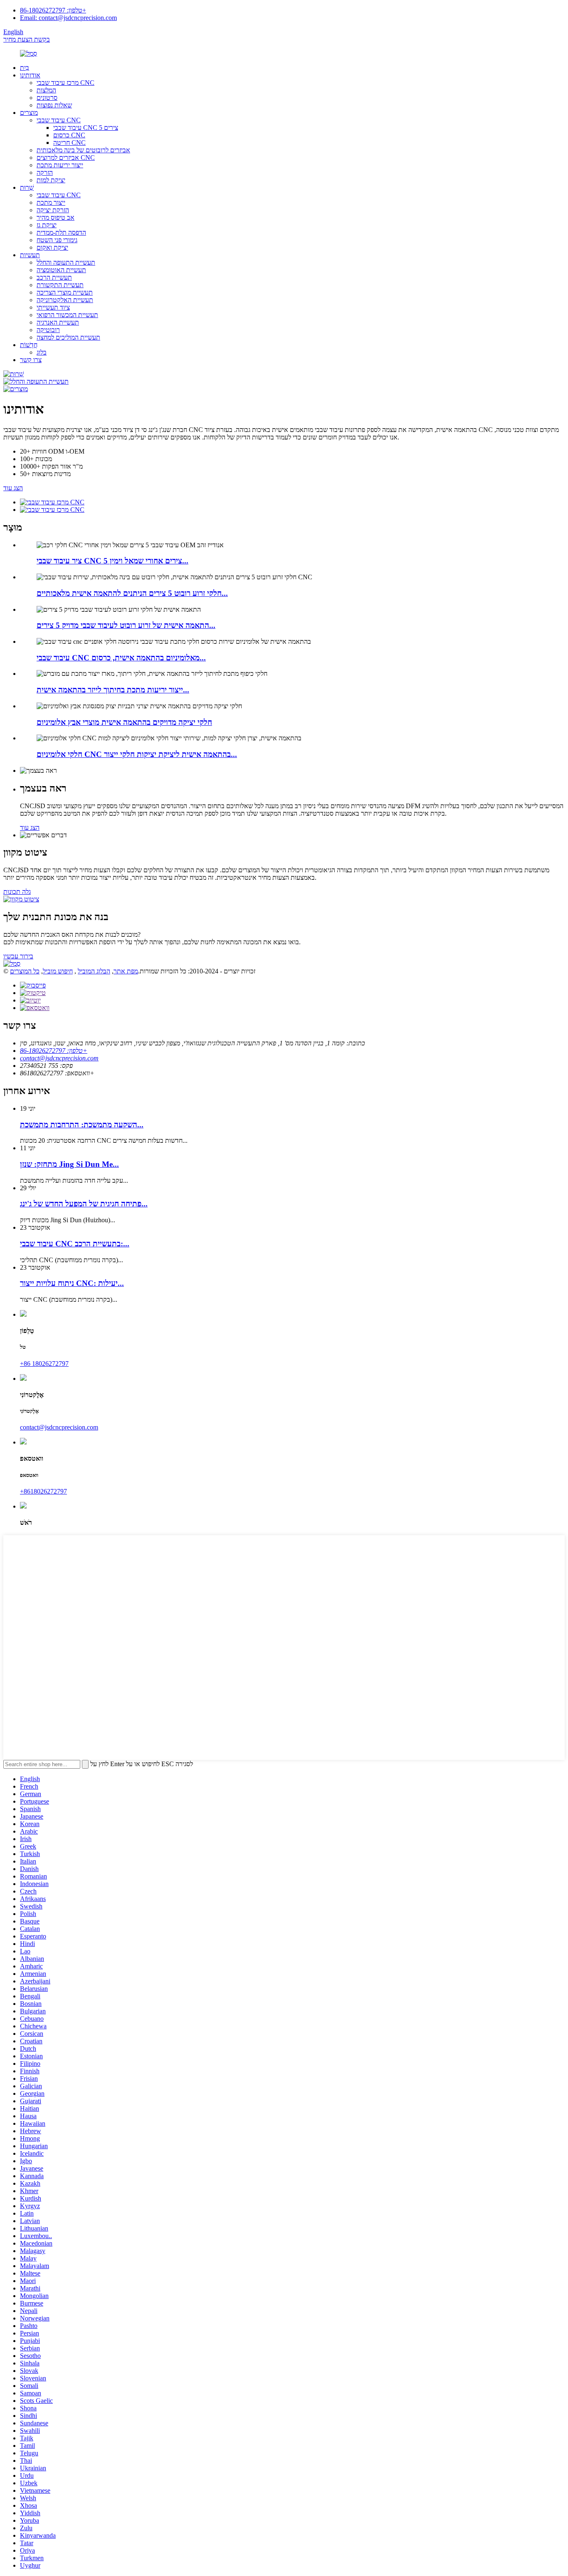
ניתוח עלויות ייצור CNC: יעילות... (72, 1283)
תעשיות (30, 255)
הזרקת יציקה (53, 210)
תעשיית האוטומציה (61, 270)
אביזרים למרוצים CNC (66, 158)
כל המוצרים (25, 971)
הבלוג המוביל (94, 971)
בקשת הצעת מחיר (27, 39)
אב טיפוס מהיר (56, 217)
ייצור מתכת (51, 202)
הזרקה (45, 172)
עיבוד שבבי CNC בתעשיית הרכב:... (75, 1244)
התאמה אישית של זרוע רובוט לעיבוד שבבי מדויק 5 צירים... (126, 625)
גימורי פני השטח (57, 240)
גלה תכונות (17, 892)
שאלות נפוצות (54, 105)
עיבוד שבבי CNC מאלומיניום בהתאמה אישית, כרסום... (121, 658)
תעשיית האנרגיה (58, 322)
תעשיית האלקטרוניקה (65, 300)
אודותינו (30, 75)
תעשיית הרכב (54, 277)
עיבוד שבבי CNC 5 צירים (86, 128)
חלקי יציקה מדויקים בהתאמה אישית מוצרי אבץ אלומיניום (124, 722)
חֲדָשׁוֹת (29, 345)
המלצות (46, 90)
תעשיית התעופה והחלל (66, 262)
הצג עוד (13, 488)
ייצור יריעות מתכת (60, 165)
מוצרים (29, 113)
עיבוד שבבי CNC (59, 120)
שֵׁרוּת (27, 187)
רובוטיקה (48, 330)
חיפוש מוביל (58, 971)
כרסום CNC (69, 135)
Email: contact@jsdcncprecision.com (68, 18)
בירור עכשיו (18, 956)
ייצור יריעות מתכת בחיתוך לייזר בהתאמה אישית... (113, 690)
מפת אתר (126, 971)
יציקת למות (51, 180)
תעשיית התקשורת (60, 285)
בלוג (42, 352)
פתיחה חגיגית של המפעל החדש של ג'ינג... (84, 1204)
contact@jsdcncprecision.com (59, 1058)
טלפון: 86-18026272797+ (53, 10)
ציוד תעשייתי (53, 307)
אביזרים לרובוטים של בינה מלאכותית (83, 150)
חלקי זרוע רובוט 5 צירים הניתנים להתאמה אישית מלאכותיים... (132, 593)
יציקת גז (47, 225)
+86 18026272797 (44, 1364)
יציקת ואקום (52, 247)
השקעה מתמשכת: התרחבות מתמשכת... (82, 1125)
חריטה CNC (69, 143)
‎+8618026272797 (43, 1491)
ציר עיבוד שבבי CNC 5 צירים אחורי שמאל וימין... (112, 561)
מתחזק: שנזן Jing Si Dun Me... (69, 1164)
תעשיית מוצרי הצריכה (65, 292)
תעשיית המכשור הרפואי (67, 315)
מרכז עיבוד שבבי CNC (65, 83)
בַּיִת (25, 68)
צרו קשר (31, 360)
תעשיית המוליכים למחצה (68, 337)
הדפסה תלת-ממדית (61, 232)
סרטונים (47, 98)
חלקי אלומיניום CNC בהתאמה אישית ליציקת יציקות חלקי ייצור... (137, 754)
